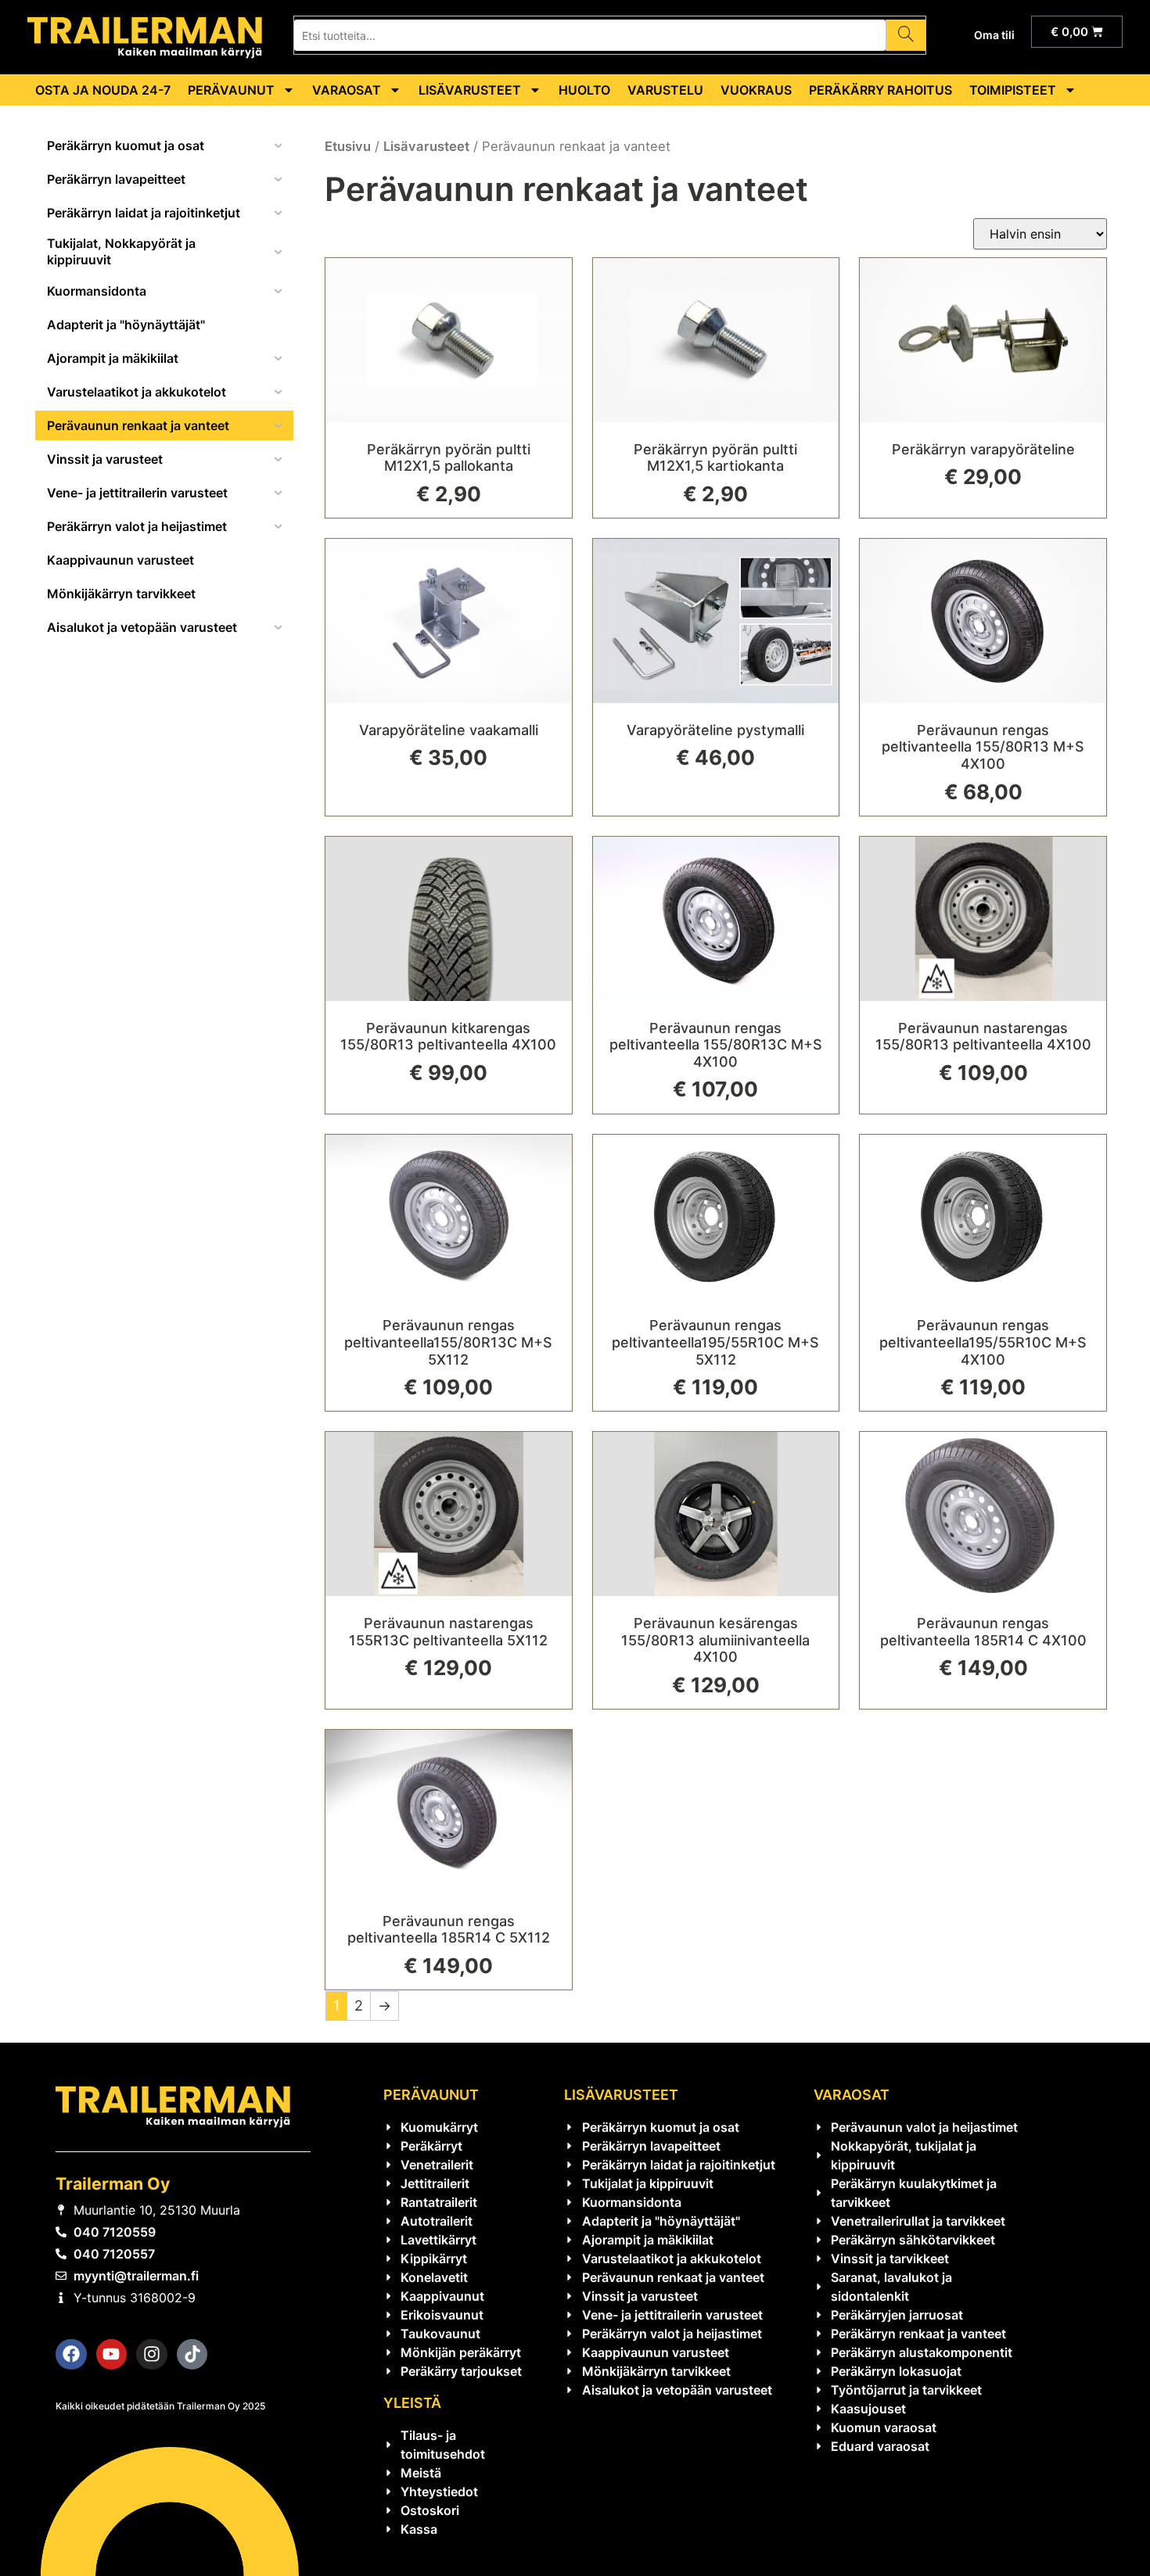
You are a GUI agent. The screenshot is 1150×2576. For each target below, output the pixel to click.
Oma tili (994, 35)
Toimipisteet (1013, 90)
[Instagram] (152, 2355)
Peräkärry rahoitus (880, 90)
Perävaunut (231, 90)
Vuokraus (756, 90)
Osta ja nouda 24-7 (103, 90)
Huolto (584, 90)
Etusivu (348, 146)
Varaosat (347, 90)
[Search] (906, 35)
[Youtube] (112, 2355)
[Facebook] (71, 2355)
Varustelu (665, 90)
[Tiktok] (192, 2355)
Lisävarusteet (470, 90)
